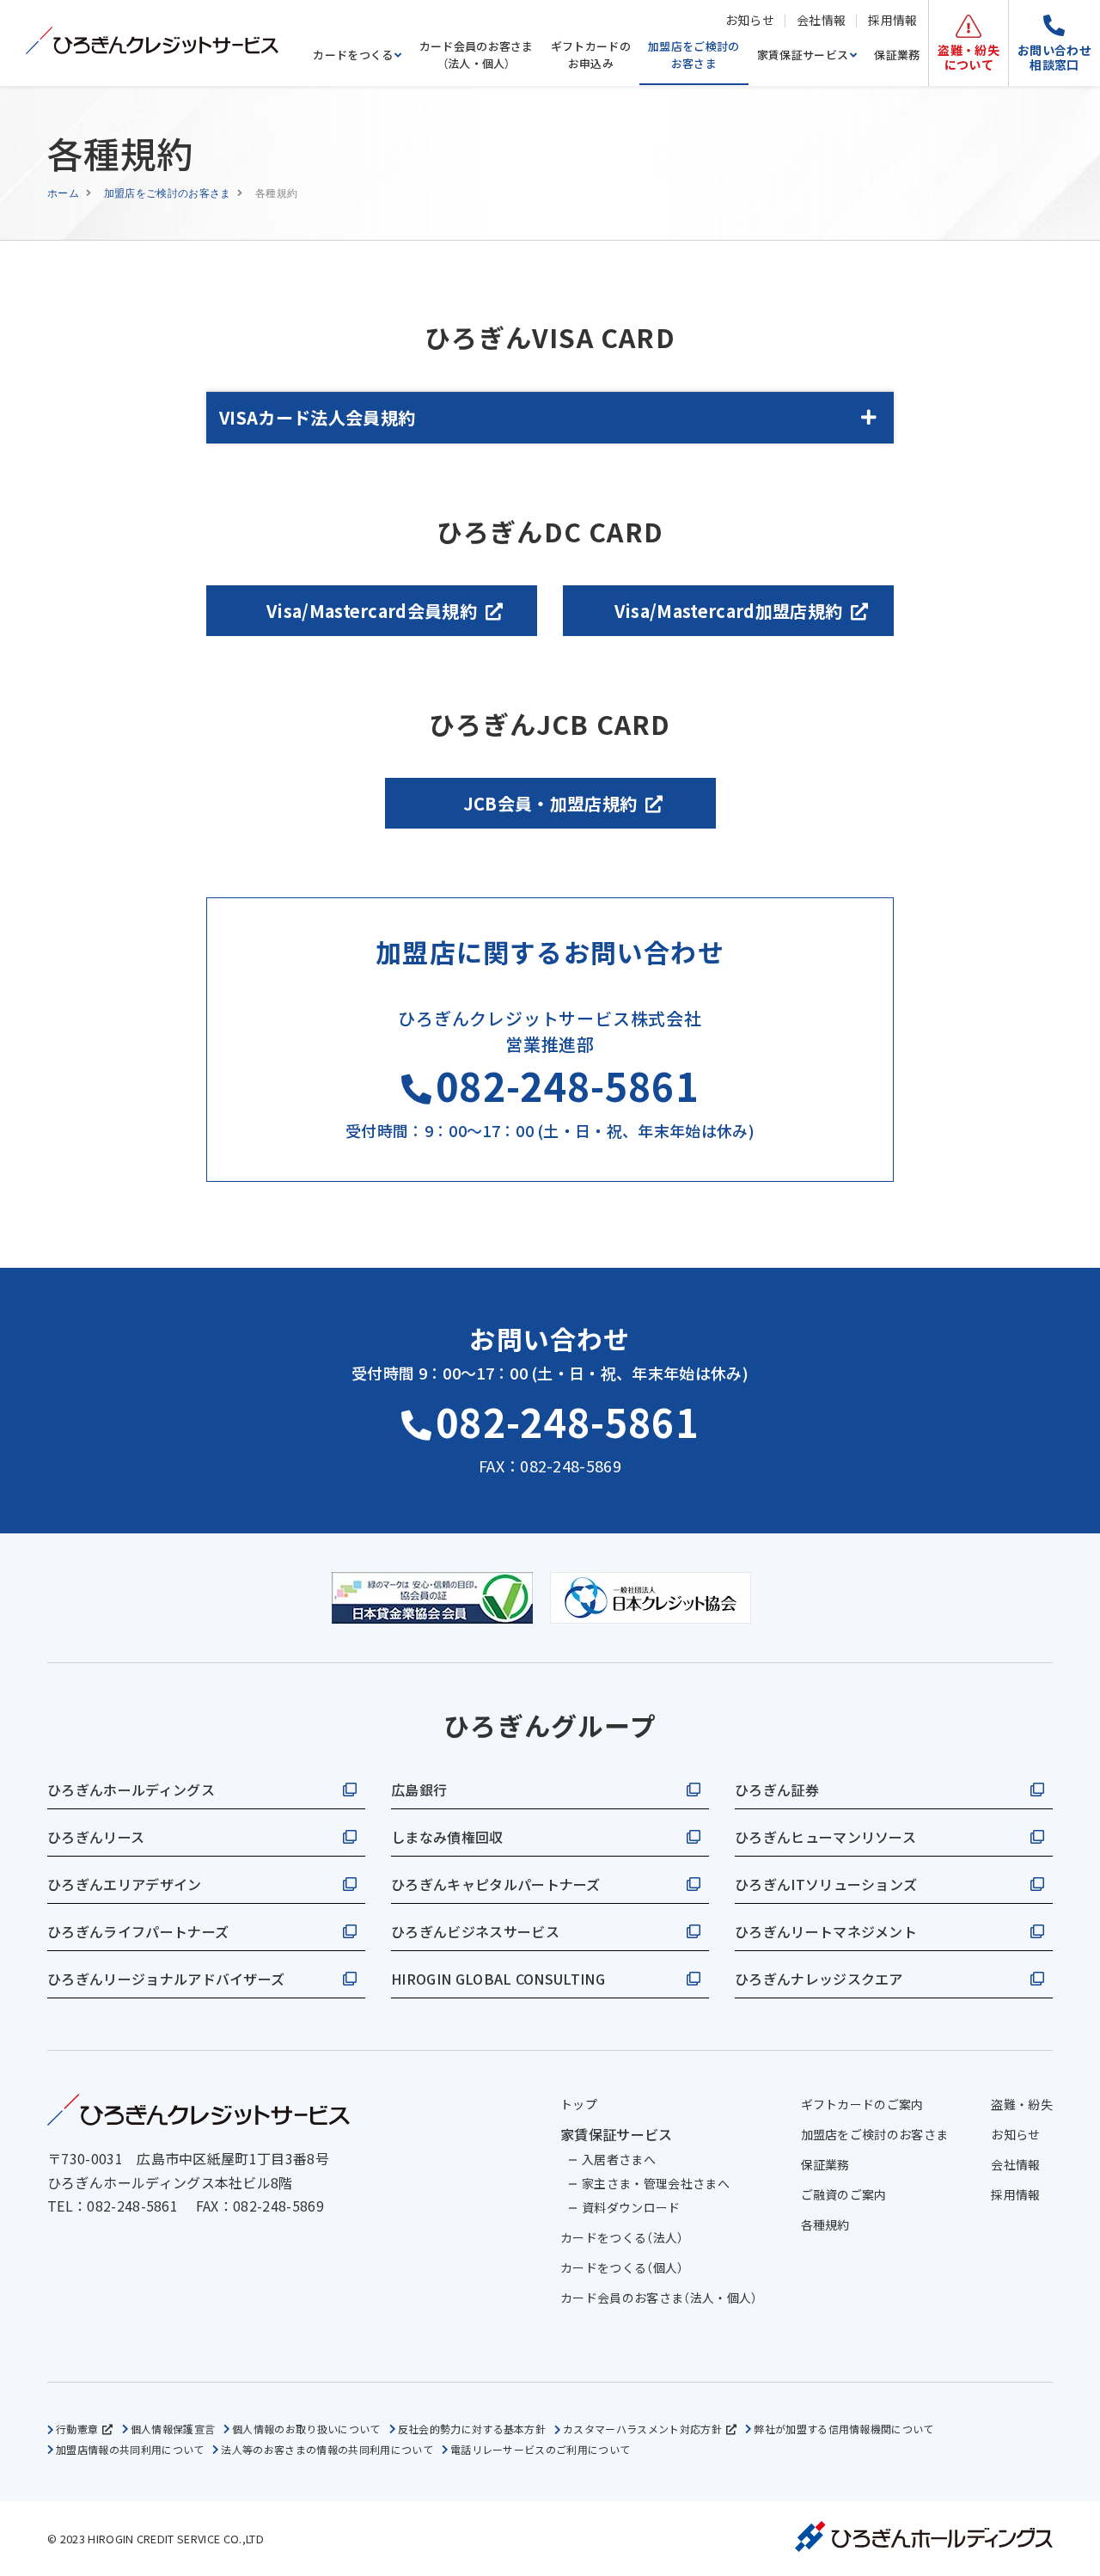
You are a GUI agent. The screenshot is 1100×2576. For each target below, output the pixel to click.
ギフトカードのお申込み (591, 55)
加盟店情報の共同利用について (130, 2450)
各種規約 (825, 2224)
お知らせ (750, 20)
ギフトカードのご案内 (862, 2104)
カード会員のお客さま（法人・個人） (477, 55)
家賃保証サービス (803, 55)
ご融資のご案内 (844, 2194)
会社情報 (821, 20)
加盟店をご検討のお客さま (694, 55)
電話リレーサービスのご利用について (540, 2450)
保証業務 (897, 55)
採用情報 (892, 20)
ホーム (63, 193)
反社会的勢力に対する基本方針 (472, 2429)
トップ (579, 2104)
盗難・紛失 (1022, 2104)
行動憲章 (77, 2429)
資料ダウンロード (631, 2207)
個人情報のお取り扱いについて (306, 2429)
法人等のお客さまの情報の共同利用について (327, 2450)
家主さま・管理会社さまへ (656, 2183)
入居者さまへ (619, 2159)
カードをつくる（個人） (622, 2267)
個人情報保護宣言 (173, 2429)
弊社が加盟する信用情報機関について (843, 2429)
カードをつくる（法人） (622, 2237)
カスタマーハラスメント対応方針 (642, 2429)
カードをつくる (353, 55)
